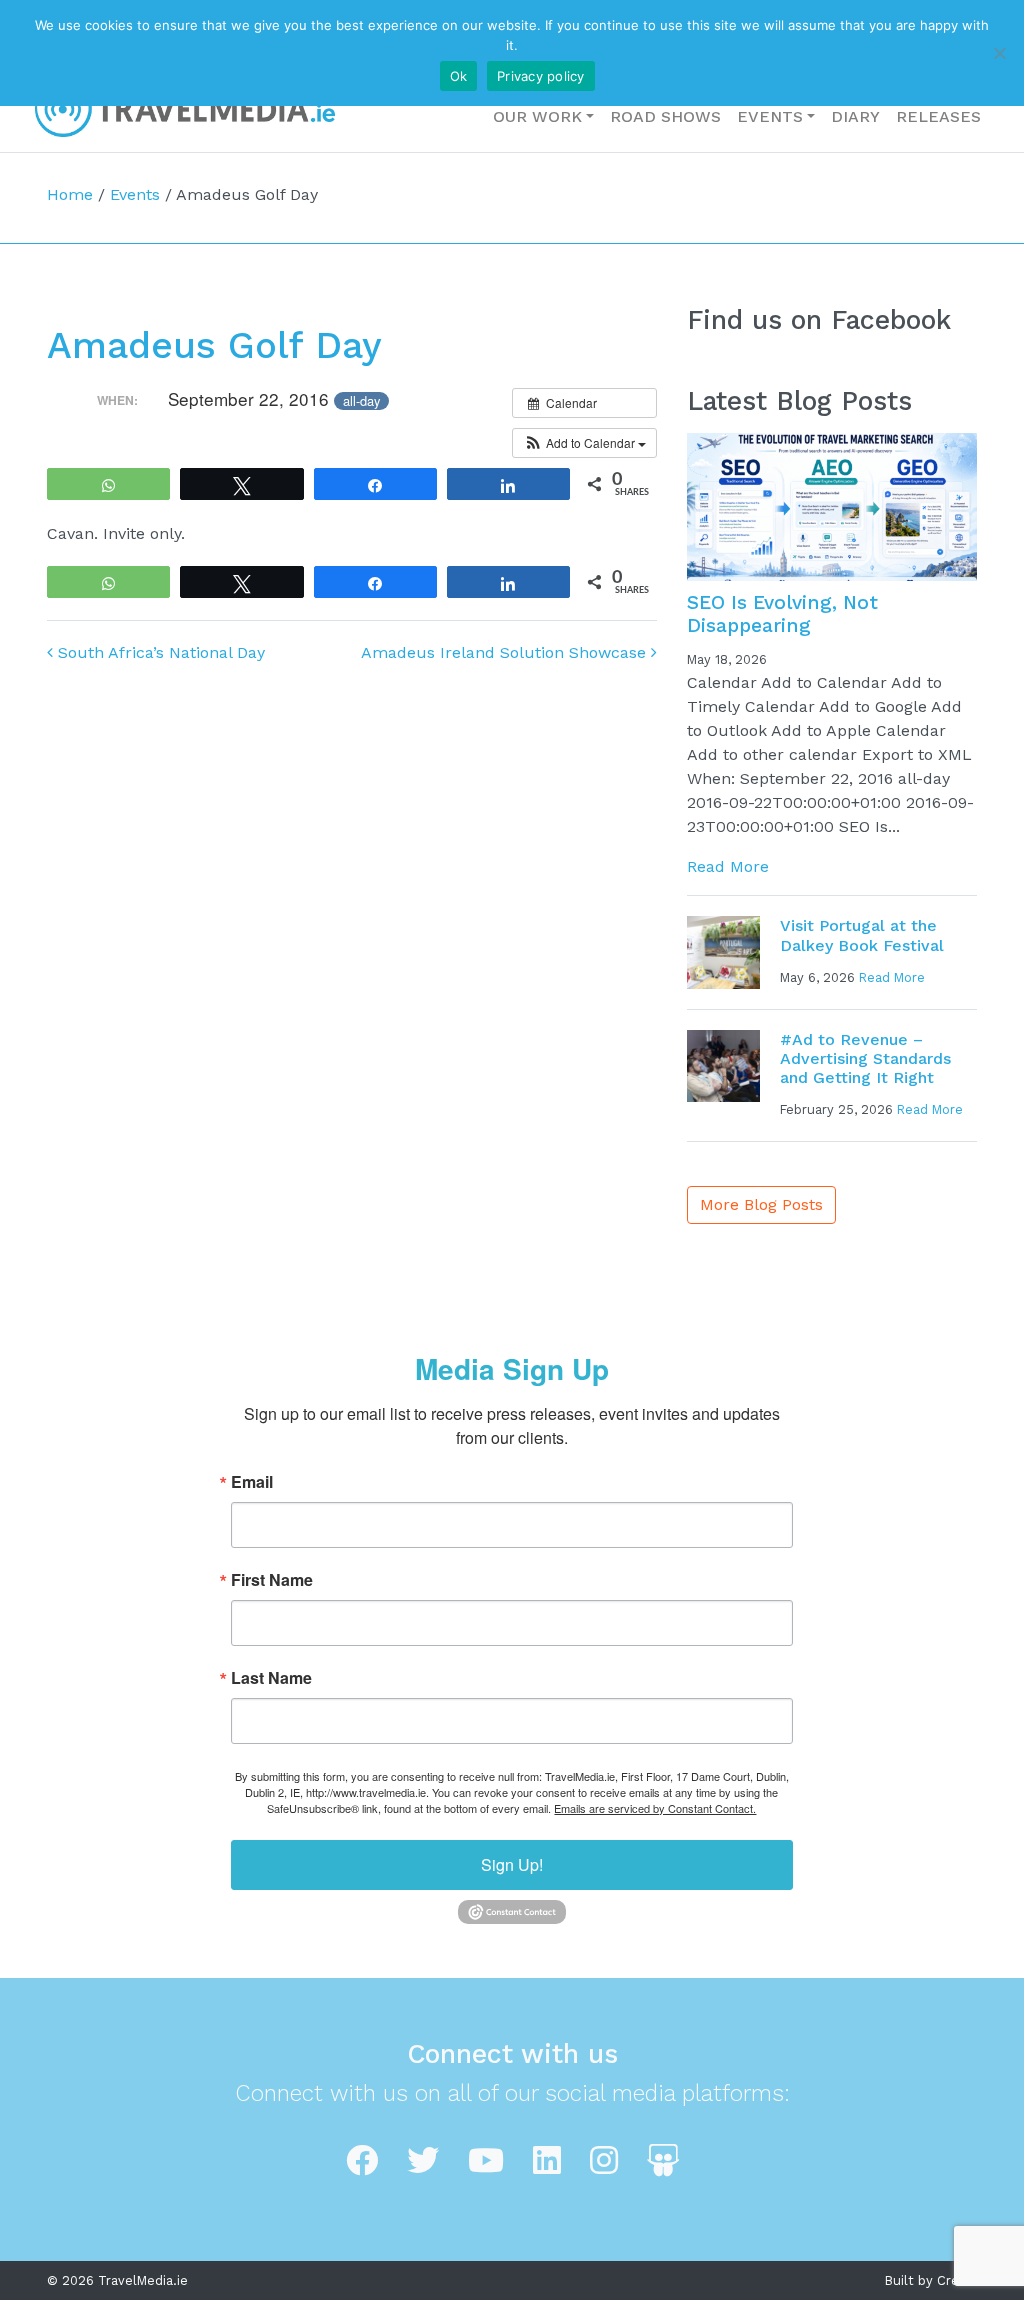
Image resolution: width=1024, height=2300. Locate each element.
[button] (584, 443)
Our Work (537, 116)
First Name (272, 1580)
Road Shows (665, 116)
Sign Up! (512, 1864)
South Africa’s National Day (159, 652)
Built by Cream (931, 2280)
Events (770, 116)
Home (70, 194)
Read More (728, 866)
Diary (855, 116)
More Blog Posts (761, 1204)
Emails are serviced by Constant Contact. (655, 1808)
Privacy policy (541, 76)
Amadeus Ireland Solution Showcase (506, 652)
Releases (938, 116)
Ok (459, 76)
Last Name (271, 1678)
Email (252, 1482)
